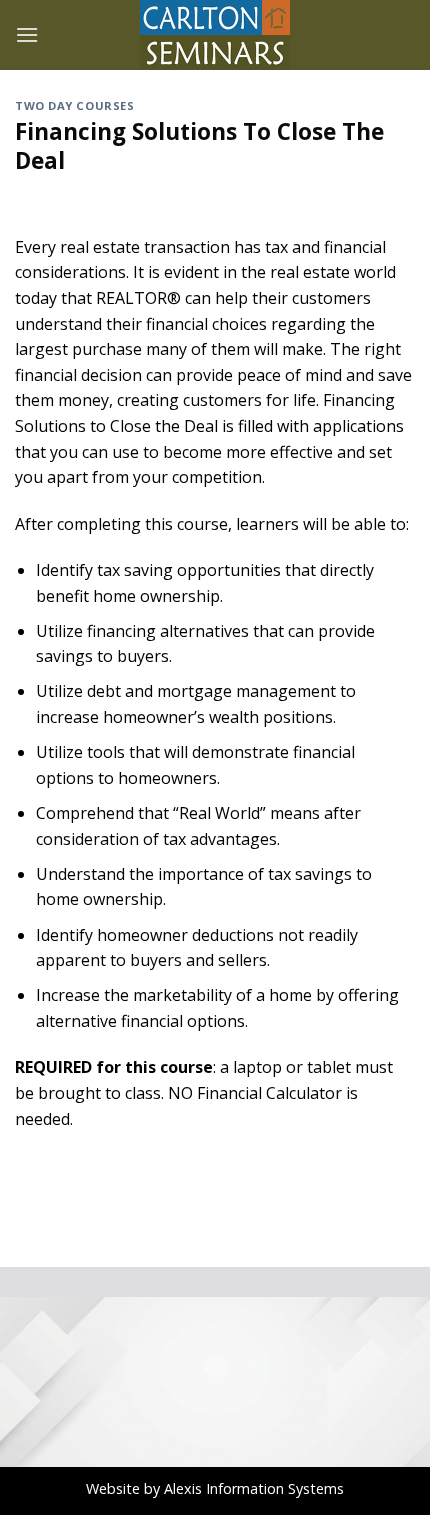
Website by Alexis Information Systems (215, 1488)
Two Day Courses (74, 105)
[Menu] (27, 34)
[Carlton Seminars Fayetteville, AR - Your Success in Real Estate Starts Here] (215, 35)
